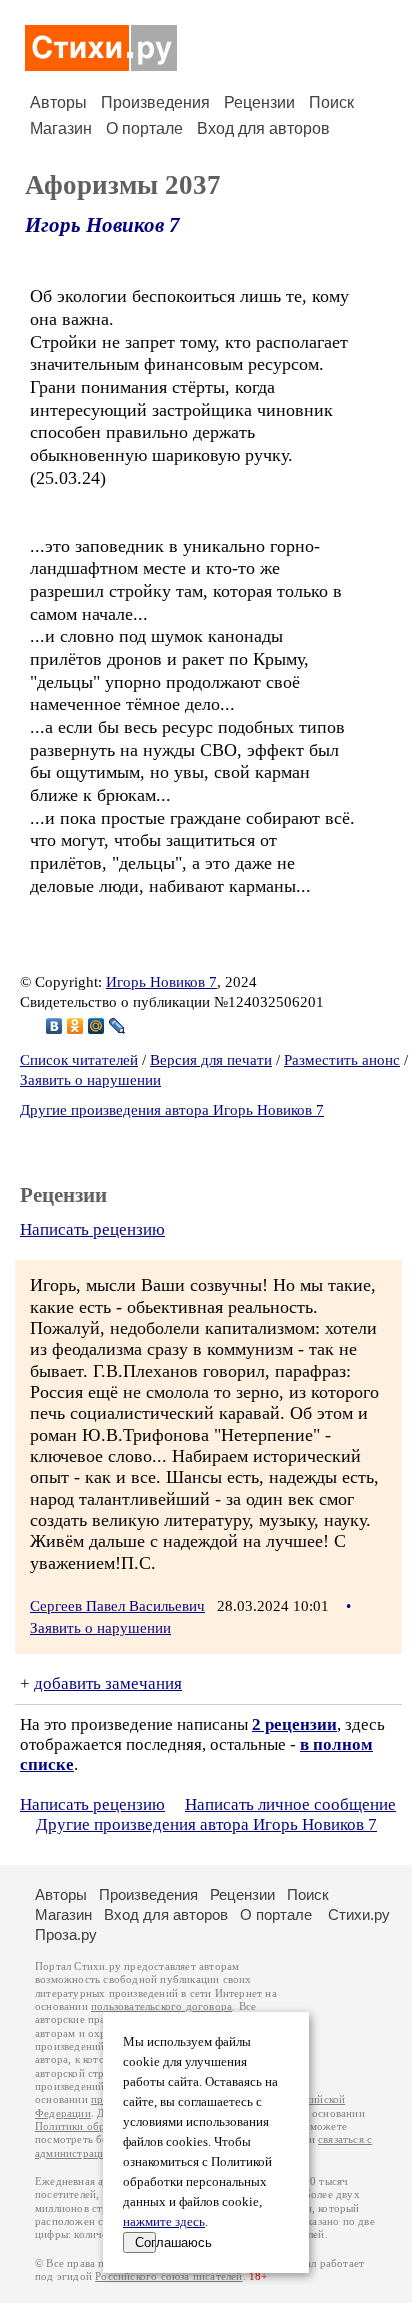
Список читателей (79, 1060)
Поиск (331, 102)
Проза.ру (66, 1934)
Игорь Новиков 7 (102, 225)
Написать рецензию (92, 1229)
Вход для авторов (263, 128)
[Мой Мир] (96, 1026)
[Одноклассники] (75, 1026)
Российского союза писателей (168, 2276)
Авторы (58, 102)
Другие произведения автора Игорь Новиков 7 (172, 1110)
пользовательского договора (161, 2006)
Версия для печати (211, 1060)
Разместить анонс (342, 1060)
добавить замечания (108, 1683)
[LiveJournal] (117, 1026)
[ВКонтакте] (54, 1026)
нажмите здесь (164, 2222)
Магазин (61, 128)
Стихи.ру (359, 1914)
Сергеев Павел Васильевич (117, 1606)
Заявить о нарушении (90, 1080)
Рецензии (259, 102)
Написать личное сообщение (290, 1804)
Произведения (155, 102)
